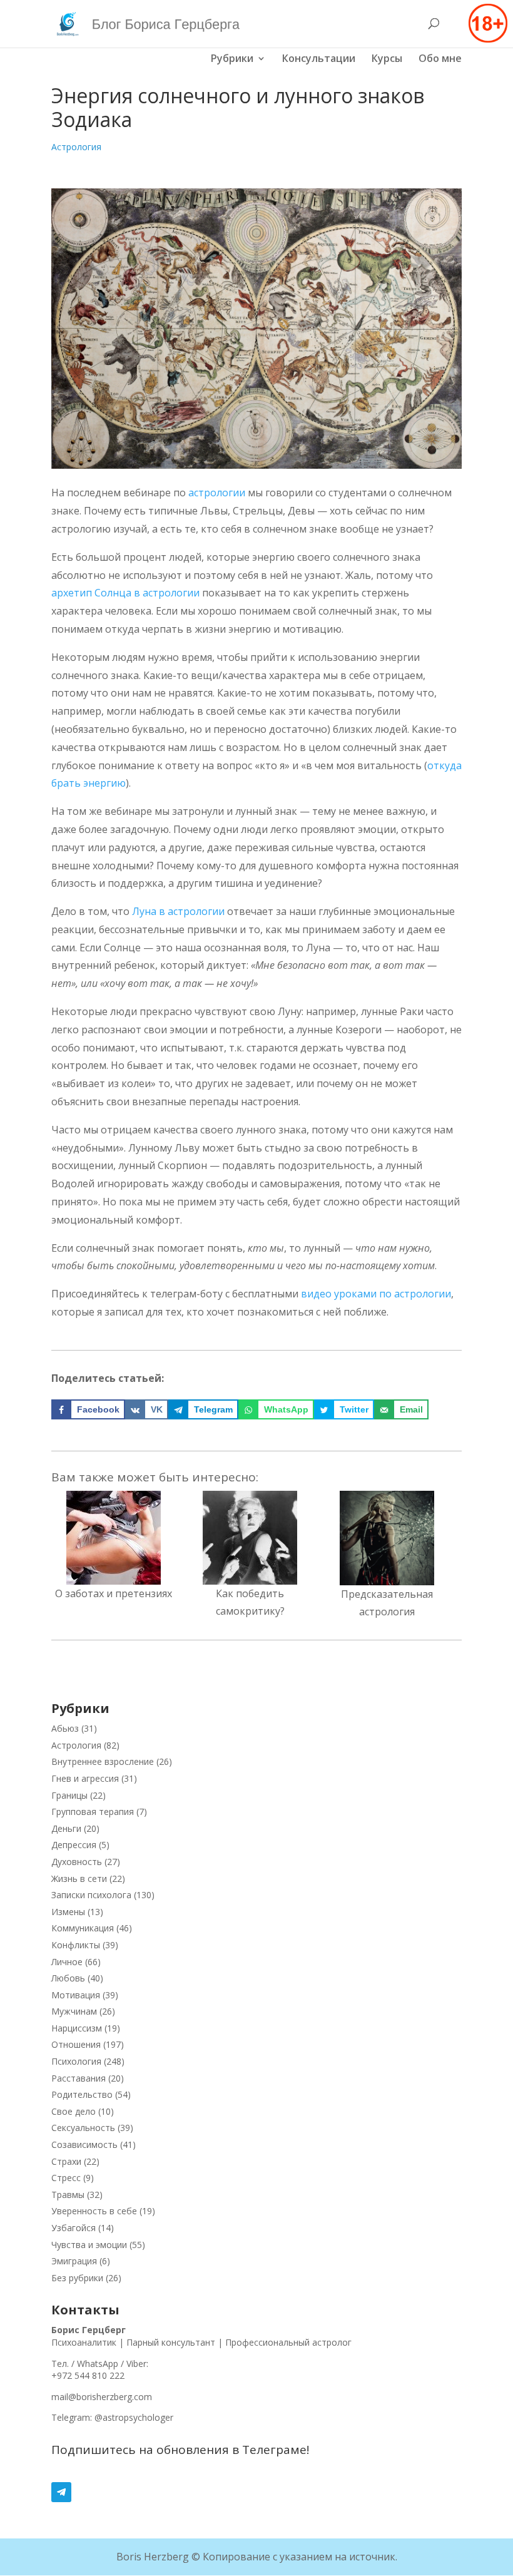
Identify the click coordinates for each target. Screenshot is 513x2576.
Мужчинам (74, 2011)
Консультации (319, 59)
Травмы (68, 2195)
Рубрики (232, 59)
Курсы (387, 59)
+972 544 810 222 (88, 2375)
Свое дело (74, 2111)
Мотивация (76, 1995)
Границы (69, 1795)
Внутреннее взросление (103, 1761)
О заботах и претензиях (114, 1593)
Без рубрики (77, 2278)
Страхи (66, 2161)
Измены (68, 1912)
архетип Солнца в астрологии (125, 593)
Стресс (66, 2178)
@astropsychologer (134, 2417)
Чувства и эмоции (89, 2245)
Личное (67, 1962)
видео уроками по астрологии (376, 1294)
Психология (76, 2061)
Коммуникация (83, 1928)
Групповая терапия (93, 1812)
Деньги (66, 1828)
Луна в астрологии (178, 911)
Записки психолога (91, 1895)
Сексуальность (83, 2128)
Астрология (76, 147)
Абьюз (65, 1728)
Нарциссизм (77, 2028)
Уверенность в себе (94, 2211)
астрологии (217, 493)
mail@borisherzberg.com (102, 2397)
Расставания (79, 2078)
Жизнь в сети (79, 1878)
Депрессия (74, 1845)
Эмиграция (74, 2261)
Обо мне (440, 59)
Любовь (68, 1978)
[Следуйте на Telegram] (256, 2492)
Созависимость (84, 2144)
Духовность (77, 1862)
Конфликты (76, 1945)
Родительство (82, 2094)
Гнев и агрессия (85, 1778)
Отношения (76, 2044)
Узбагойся (74, 2228)
